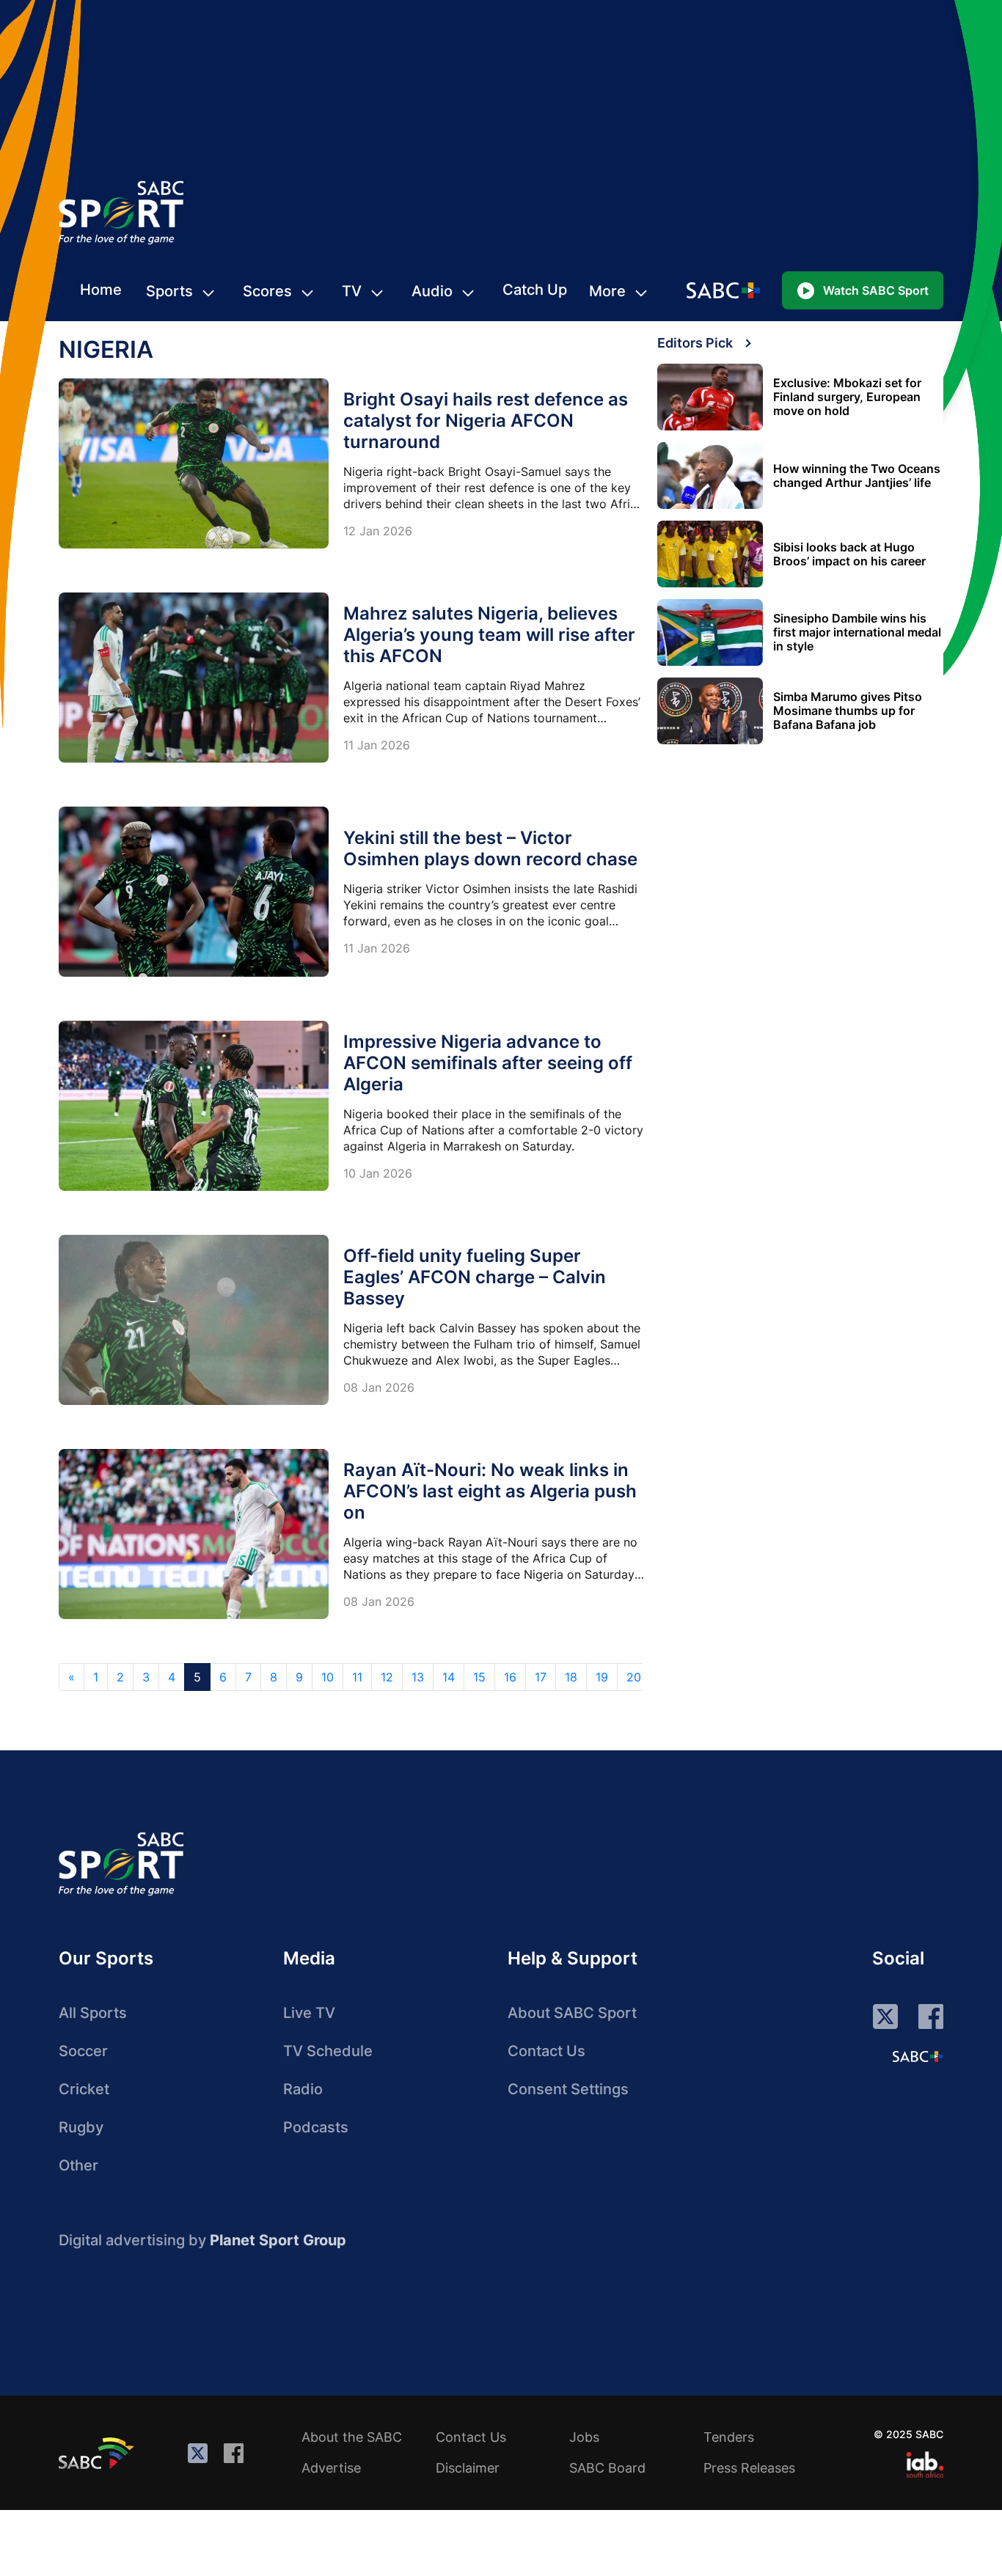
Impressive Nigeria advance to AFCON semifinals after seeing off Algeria (488, 1063)
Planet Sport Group (278, 2240)
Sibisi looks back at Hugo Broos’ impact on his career (849, 554)
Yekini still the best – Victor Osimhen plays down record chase (490, 848)
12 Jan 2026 (378, 531)
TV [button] (352, 291)
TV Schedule (328, 2051)
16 (510, 1677)
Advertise (331, 2468)
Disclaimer (468, 2468)
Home (101, 290)
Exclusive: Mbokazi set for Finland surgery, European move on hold (847, 397)
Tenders (729, 2437)
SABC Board (607, 2468)
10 (328, 1677)
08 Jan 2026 (379, 1387)
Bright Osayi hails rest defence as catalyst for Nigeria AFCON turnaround (486, 421)
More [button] (607, 291)
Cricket (84, 2089)
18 (571, 1677)
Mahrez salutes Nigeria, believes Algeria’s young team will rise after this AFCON (489, 635)
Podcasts (316, 2127)
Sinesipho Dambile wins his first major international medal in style (857, 632)
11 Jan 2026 (377, 745)
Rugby (81, 2127)
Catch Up (535, 290)
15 (479, 1677)
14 (449, 1677)
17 (541, 1677)
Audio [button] (432, 291)
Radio (303, 2089)
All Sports (93, 2013)
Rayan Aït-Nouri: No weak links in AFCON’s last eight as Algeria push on (490, 1491)
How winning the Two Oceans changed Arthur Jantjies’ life (857, 476)
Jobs (584, 2437)
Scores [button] (267, 291)
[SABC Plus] (918, 2056)
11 (357, 1677)
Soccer (83, 2051)
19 (602, 1677)
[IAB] (925, 2465)
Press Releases (749, 2468)
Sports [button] (169, 291)
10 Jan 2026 (378, 1173)
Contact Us (546, 2051)
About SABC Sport (572, 2013)
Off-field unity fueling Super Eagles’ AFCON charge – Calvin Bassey (475, 1277)
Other (78, 2165)
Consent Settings (568, 2089)
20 (634, 1677)
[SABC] (98, 2453)
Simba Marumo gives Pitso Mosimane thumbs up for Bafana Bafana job (848, 711)
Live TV (309, 2013)
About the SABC (352, 2437)
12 (387, 1677)
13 (418, 1677)
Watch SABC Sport (876, 290)
